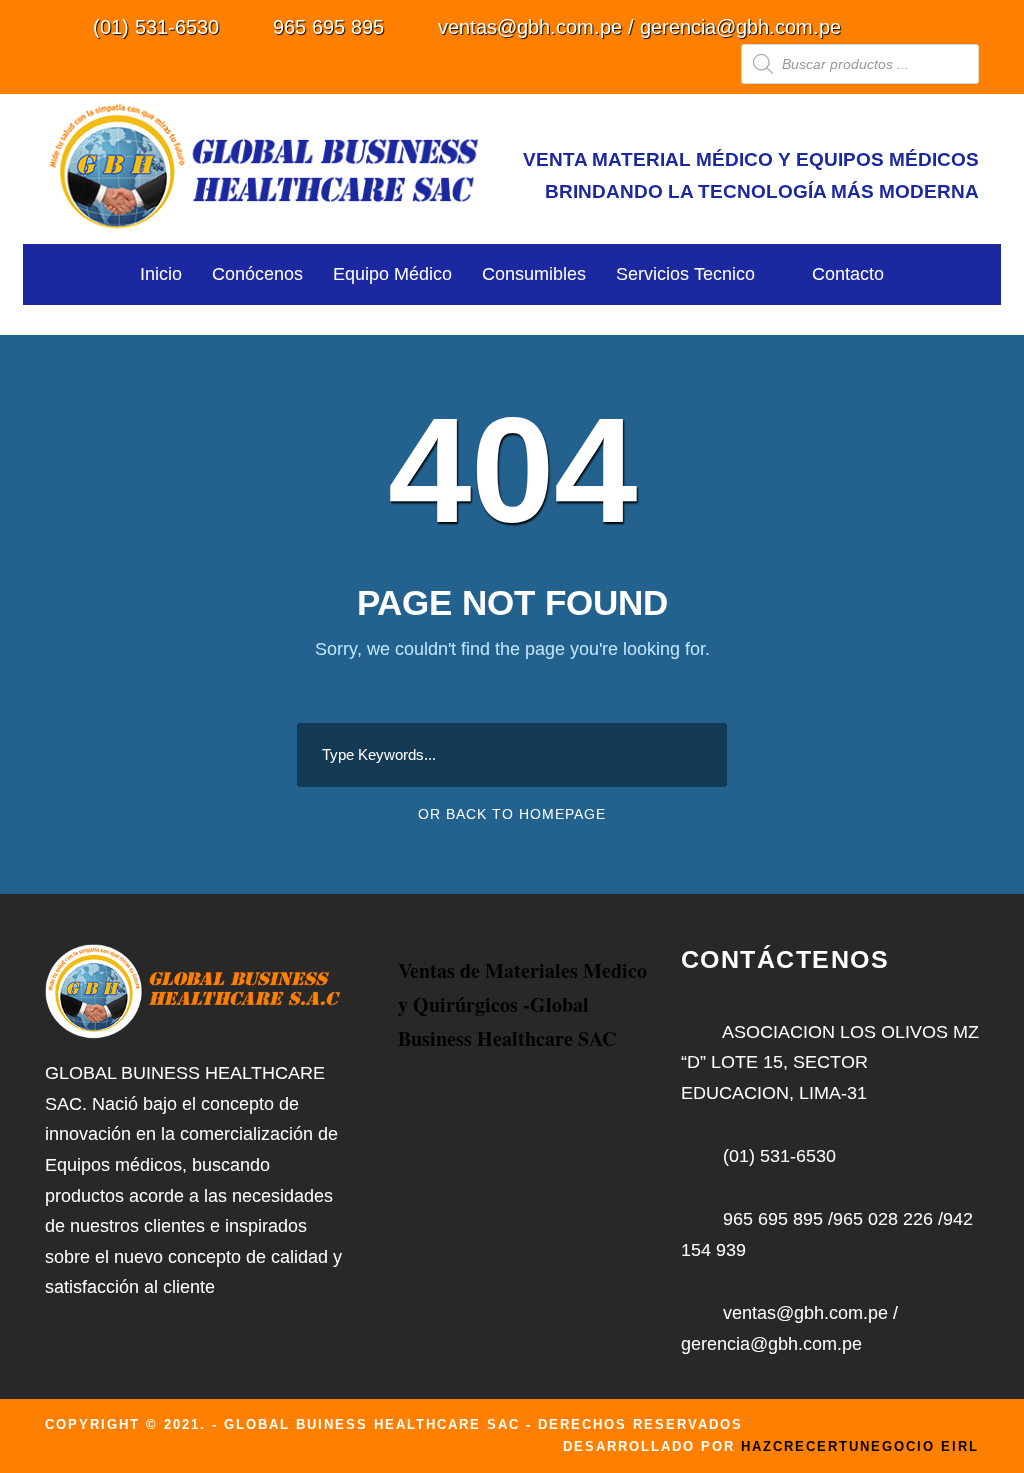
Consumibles (534, 274)
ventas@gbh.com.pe (530, 27)
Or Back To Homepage (512, 814)
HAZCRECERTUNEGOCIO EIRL (860, 1446)
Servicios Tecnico (685, 274)
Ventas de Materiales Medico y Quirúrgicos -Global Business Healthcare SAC (522, 1004)
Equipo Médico (392, 274)
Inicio (161, 274)
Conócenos (257, 274)
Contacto (848, 274)
